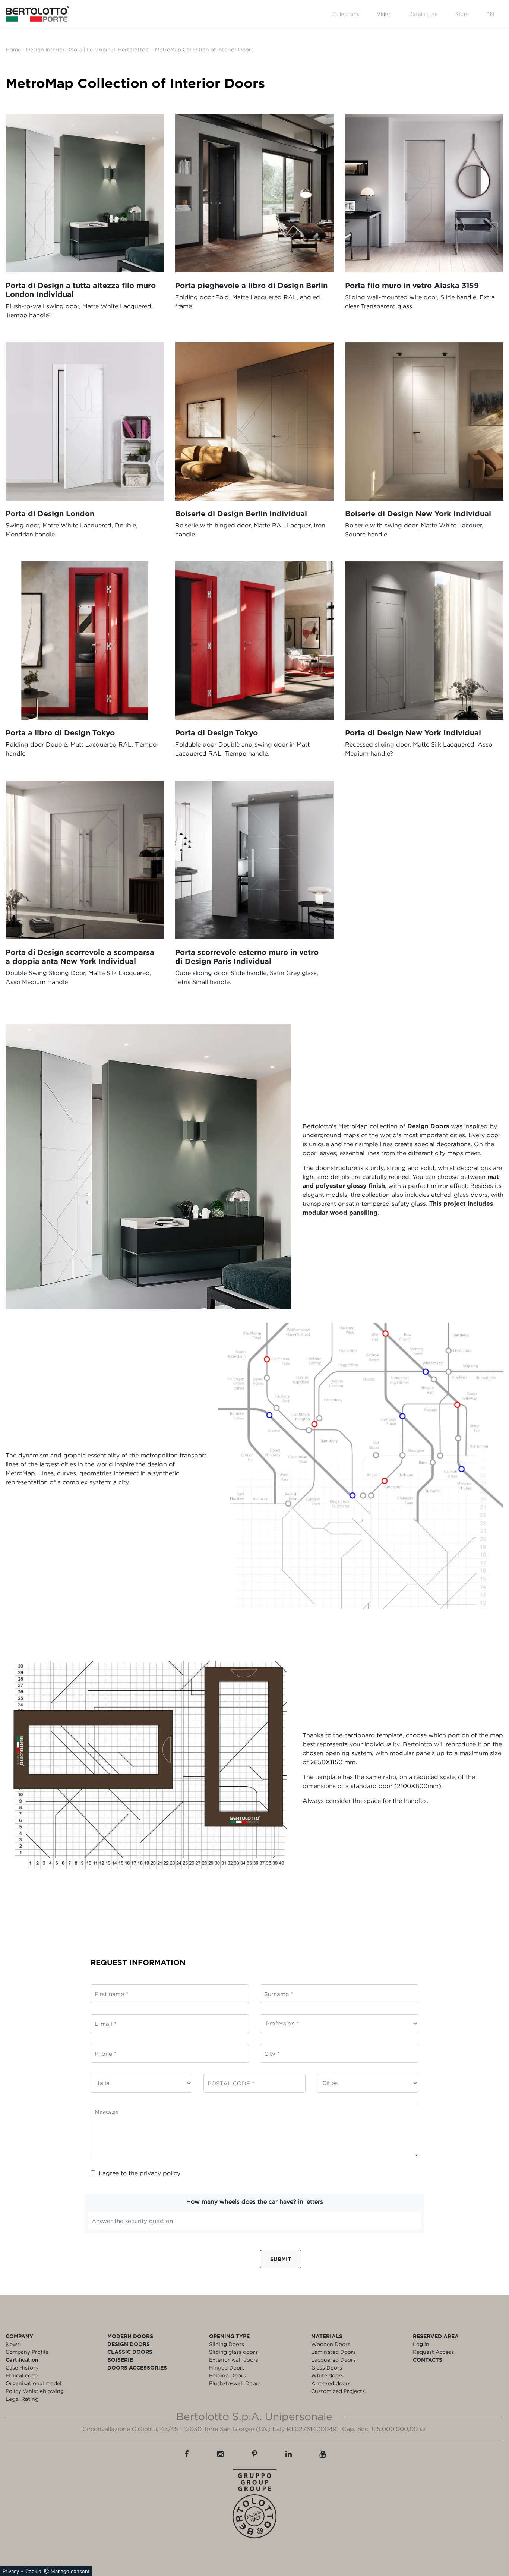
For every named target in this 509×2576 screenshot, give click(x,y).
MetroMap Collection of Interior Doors (204, 49)
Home (13, 49)
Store (462, 14)
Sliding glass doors (233, 2352)
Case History (22, 2367)
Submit (281, 2259)
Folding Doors (227, 2375)
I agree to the (140, 2173)
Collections (345, 14)
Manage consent (70, 2571)
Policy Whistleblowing (35, 2391)
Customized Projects (338, 2391)
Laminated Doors (333, 2352)
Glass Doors (327, 2367)
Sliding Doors (227, 2344)
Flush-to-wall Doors (235, 2383)
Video (384, 14)
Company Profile (27, 2352)
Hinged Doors (227, 2367)
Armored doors (331, 2383)
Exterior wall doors (234, 2360)
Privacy (11, 2571)
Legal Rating (22, 2399)
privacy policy (160, 2173)
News (13, 2344)
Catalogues (423, 14)
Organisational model (34, 2383)
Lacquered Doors (333, 2360)
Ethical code (22, 2375)
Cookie (33, 2571)
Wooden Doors (331, 2344)
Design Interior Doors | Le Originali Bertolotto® (88, 49)
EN (490, 14)
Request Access (433, 2352)
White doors (327, 2375)
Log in (421, 2344)
